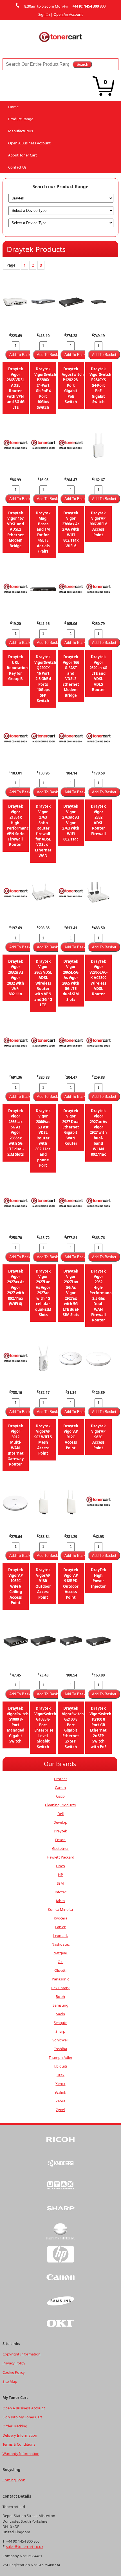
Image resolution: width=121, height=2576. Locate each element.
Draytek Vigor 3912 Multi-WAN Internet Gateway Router (16, 1445)
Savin (60, 2014)
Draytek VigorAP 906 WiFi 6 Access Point (98, 524)
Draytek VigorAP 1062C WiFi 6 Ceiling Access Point (16, 1586)
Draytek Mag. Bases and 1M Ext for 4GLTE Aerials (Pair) (43, 532)
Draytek (60, 1831)
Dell (60, 1814)
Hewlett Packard (60, 1857)
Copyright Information (22, 2354)
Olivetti (60, 1970)
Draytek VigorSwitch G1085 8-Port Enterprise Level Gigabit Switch (45, 1727)
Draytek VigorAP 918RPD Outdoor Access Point (71, 1583)
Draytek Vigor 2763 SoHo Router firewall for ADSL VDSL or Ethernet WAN (43, 831)
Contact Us (17, 167)
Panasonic (60, 1979)
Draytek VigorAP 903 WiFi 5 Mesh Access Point (43, 1440)
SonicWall (60, 2040)
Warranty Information (21, 2454)
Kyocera (60, 1918)
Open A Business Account (29, 143)
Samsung (60, 2005)
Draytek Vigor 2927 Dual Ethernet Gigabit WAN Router (71, 1127)
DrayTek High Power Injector (98, 1578)
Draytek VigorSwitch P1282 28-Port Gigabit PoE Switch (73, 385)
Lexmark (60, 1936)
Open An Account (68, 14)
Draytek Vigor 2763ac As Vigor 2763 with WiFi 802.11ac (71, 823)
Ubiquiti (60, 2066)
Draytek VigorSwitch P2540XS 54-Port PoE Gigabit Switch (100, 385)
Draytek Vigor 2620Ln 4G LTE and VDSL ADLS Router (98, 673)
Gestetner (60, 1848)
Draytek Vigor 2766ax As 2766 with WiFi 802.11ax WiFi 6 (71, 529)
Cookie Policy (14, 2372)
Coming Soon (14, 2480)
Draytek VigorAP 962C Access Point (98, 1437)
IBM (60, 1883)
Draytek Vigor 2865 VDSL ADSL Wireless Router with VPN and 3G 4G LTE (43, 983)
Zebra (60, 2101)
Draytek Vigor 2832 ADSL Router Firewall (98, 820)
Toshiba (60, 2049)
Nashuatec (60, 1944)
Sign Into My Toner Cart (22, 2417)
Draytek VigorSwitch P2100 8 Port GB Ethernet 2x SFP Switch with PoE (100, 1727)
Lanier (60, 1927)
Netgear (60, 1953)
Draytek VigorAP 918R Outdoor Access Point (43, 1583)
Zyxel (60, 2110)
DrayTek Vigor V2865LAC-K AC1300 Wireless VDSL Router (98, 978)
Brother (60, 1779)
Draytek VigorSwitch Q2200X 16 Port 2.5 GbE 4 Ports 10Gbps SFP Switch (45, 679)
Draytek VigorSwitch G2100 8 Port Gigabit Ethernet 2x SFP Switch (73, 1727)
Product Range (21, 119)
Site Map (10, 2381)
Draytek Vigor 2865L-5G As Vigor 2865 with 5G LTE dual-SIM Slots (71, 980)
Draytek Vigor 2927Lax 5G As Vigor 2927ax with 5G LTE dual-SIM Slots (71, 1293)
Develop (60, 1822)
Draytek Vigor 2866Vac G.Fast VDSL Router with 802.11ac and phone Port (43, 1138)
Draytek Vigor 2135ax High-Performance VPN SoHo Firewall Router (19, 825)
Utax (60, 2075)
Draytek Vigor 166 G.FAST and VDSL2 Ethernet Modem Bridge (71, 676)
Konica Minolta (60, 1909)
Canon (60, 1787)
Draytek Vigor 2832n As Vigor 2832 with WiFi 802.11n (16, 978)
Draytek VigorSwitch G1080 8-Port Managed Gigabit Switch (18, 1725)
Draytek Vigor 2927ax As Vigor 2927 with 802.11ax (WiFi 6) (16, 1288)
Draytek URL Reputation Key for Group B (17, 668)
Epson (60, 1840)
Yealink (60, 2092)
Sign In (44, 14)
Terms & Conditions (19, 2444)
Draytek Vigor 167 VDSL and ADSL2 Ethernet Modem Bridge (15, 529)
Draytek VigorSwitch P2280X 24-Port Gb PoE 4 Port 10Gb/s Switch (45, 388)
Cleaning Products (60, 1805)
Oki (60, 1962)
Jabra (60, 1901)
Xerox (60, 2084)
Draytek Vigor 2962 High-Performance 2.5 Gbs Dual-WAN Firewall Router (102, 1296)
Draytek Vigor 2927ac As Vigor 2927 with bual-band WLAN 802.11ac (98, 1133)
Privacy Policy (14, 2363)
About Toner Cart (23, 155)
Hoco (60, 1866)
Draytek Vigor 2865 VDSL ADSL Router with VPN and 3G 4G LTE (16, 388)
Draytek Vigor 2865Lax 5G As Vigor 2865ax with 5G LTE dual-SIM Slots (15, 1133)
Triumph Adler (60, 2057)
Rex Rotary (60, 1988)
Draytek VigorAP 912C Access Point (71, 1437)
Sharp (60, 2031)
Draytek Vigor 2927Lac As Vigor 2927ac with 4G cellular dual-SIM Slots (43, 1293)
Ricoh (60, 1996)
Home (13, 107)
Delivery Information (20, 2435)
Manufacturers (21, 131)
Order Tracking (15, 2426)
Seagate (60, 2023)
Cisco (60, 1796)
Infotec (60, 1892)
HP (60, 1875)
